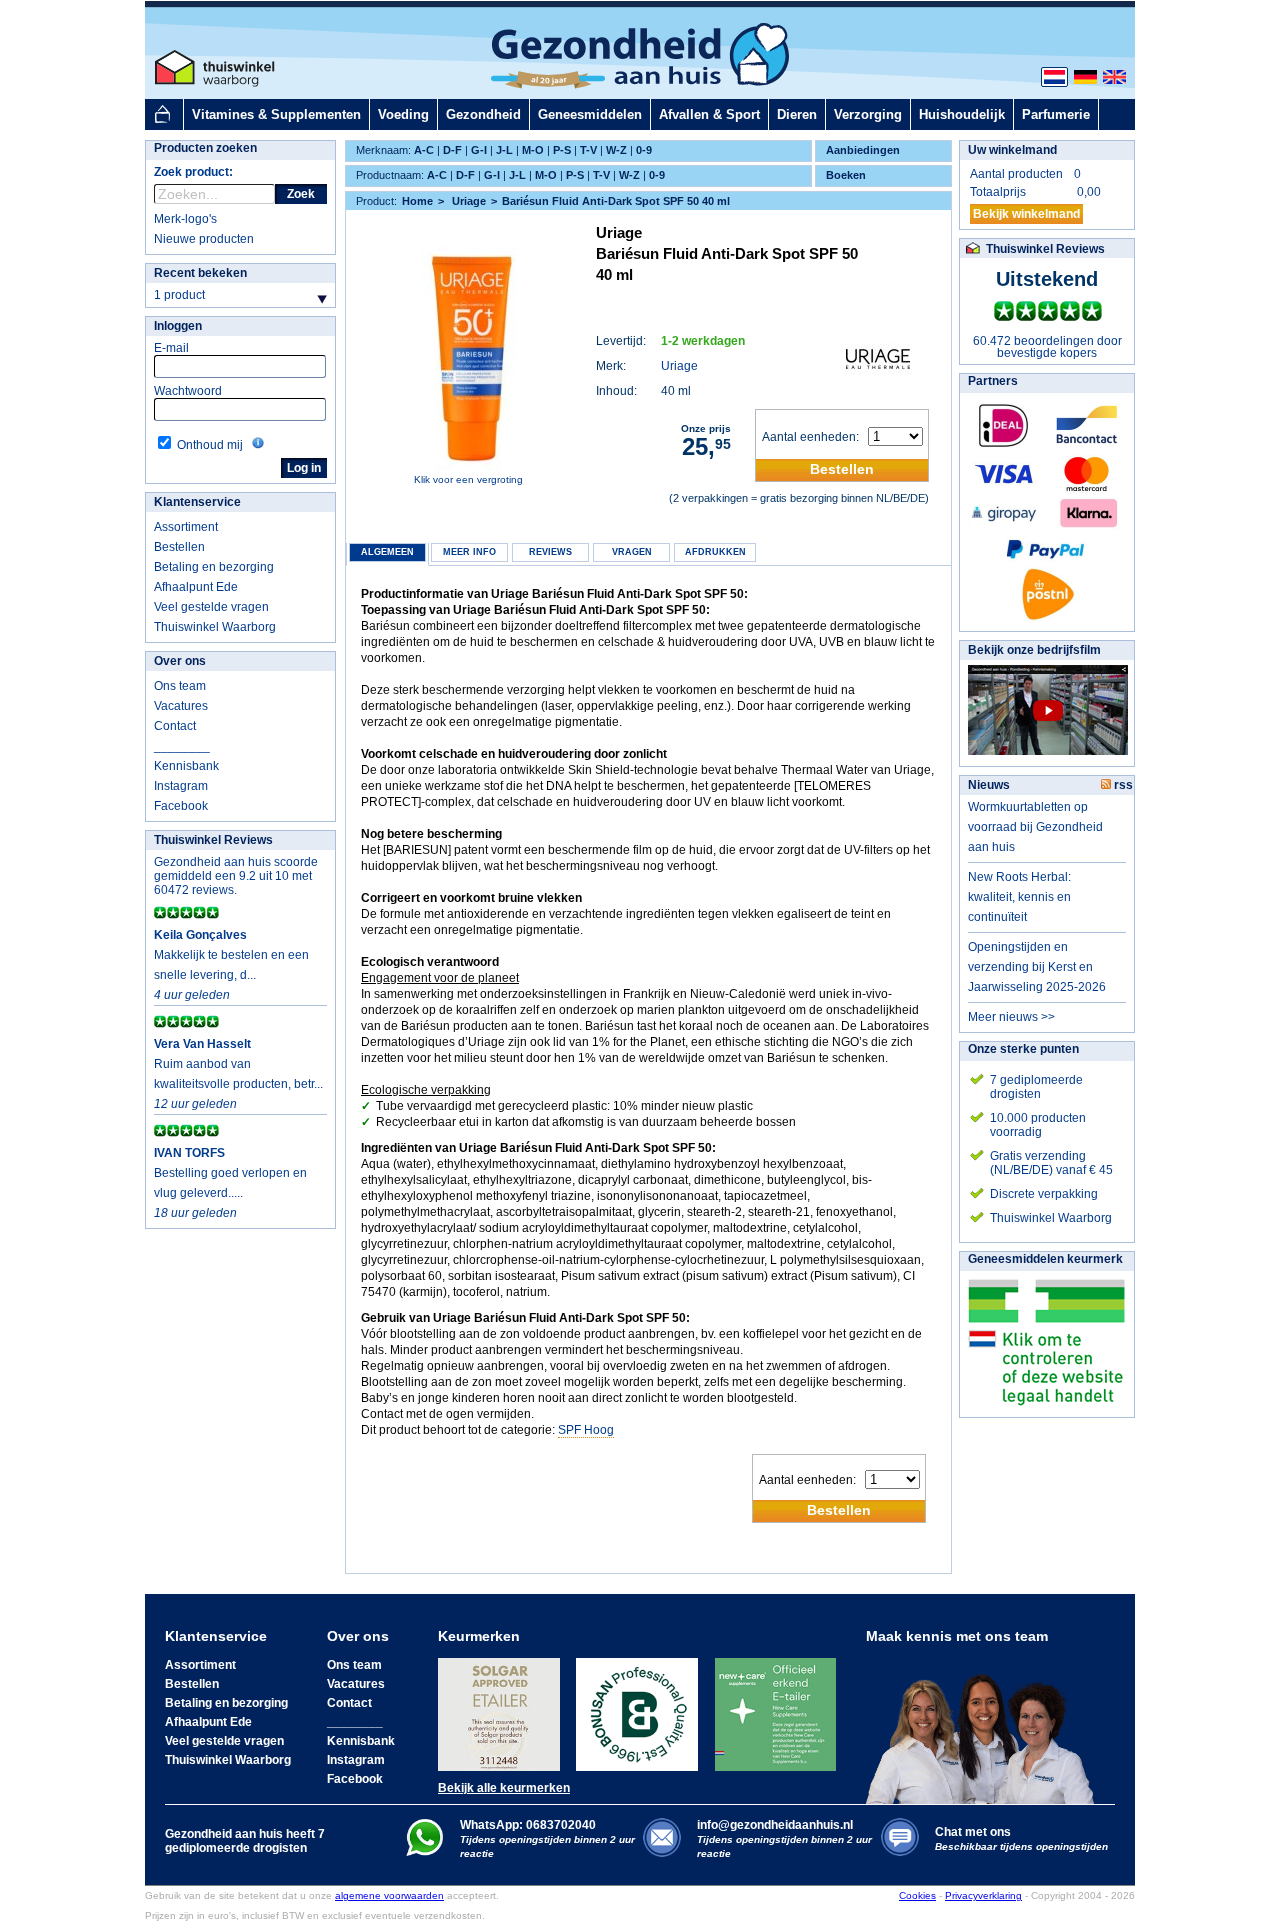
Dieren (797, 114)
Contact (175, 726)
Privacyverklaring (983, 1895)
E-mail (171, 348)
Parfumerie (1056, 114)
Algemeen (387, 552)
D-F (452, 150)
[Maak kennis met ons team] (986, 1724)
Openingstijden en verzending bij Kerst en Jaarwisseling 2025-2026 (1037, 967)
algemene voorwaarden (389, 1895)
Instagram (181, 786)
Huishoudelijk (962, 114)
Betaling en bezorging (214, 567)
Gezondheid (483, 114)
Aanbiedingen (863, 150)
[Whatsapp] (424, 1852)
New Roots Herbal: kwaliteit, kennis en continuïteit (1019, 897)
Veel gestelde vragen (211, 607)
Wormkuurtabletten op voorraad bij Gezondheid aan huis (1035, 827)
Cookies (917, 1895)
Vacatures (181, 706)
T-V (588, 150)
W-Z (616, 150)
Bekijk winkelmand (1026, 214)
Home (417, 201)
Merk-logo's (185, 219)
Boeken (846, 175)
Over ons (180, 661)
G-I (479, 150)
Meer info (469, 552)
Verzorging (868, 114)
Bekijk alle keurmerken (504, 1788)
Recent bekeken (200, 273)
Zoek (301, 194)
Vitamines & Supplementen (276, 114)
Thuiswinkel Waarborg (215, 627)
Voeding (403, 114)
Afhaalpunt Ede (196, 587)
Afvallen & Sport (709, 114)
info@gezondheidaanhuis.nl (784, 1838)
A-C (424, 150)
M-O (533, 150)
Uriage (679, 366)
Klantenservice (197, 502)
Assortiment (186, 527)
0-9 (644, 150)
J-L (504, 150)
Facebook (181, 806)
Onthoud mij (210, 445)
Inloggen (178, 326)
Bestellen (179, 547)
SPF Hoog (586, 1430)
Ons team (180, 686)
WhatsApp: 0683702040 (528, 1825)
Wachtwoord (188, 391)
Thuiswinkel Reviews (213, 840)
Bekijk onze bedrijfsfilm (1034, 650)
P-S (562, 150)
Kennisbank (186, 766)
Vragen (632, 552)
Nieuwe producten (204, 239)
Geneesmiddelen (590, 114)
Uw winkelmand (1012, 150)
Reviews (550, 552)
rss (1122, 785)
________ (182, 746)
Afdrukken (715, 552)
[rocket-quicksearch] (214, 194)
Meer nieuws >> (1011, 1017)
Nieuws (989, 785)
